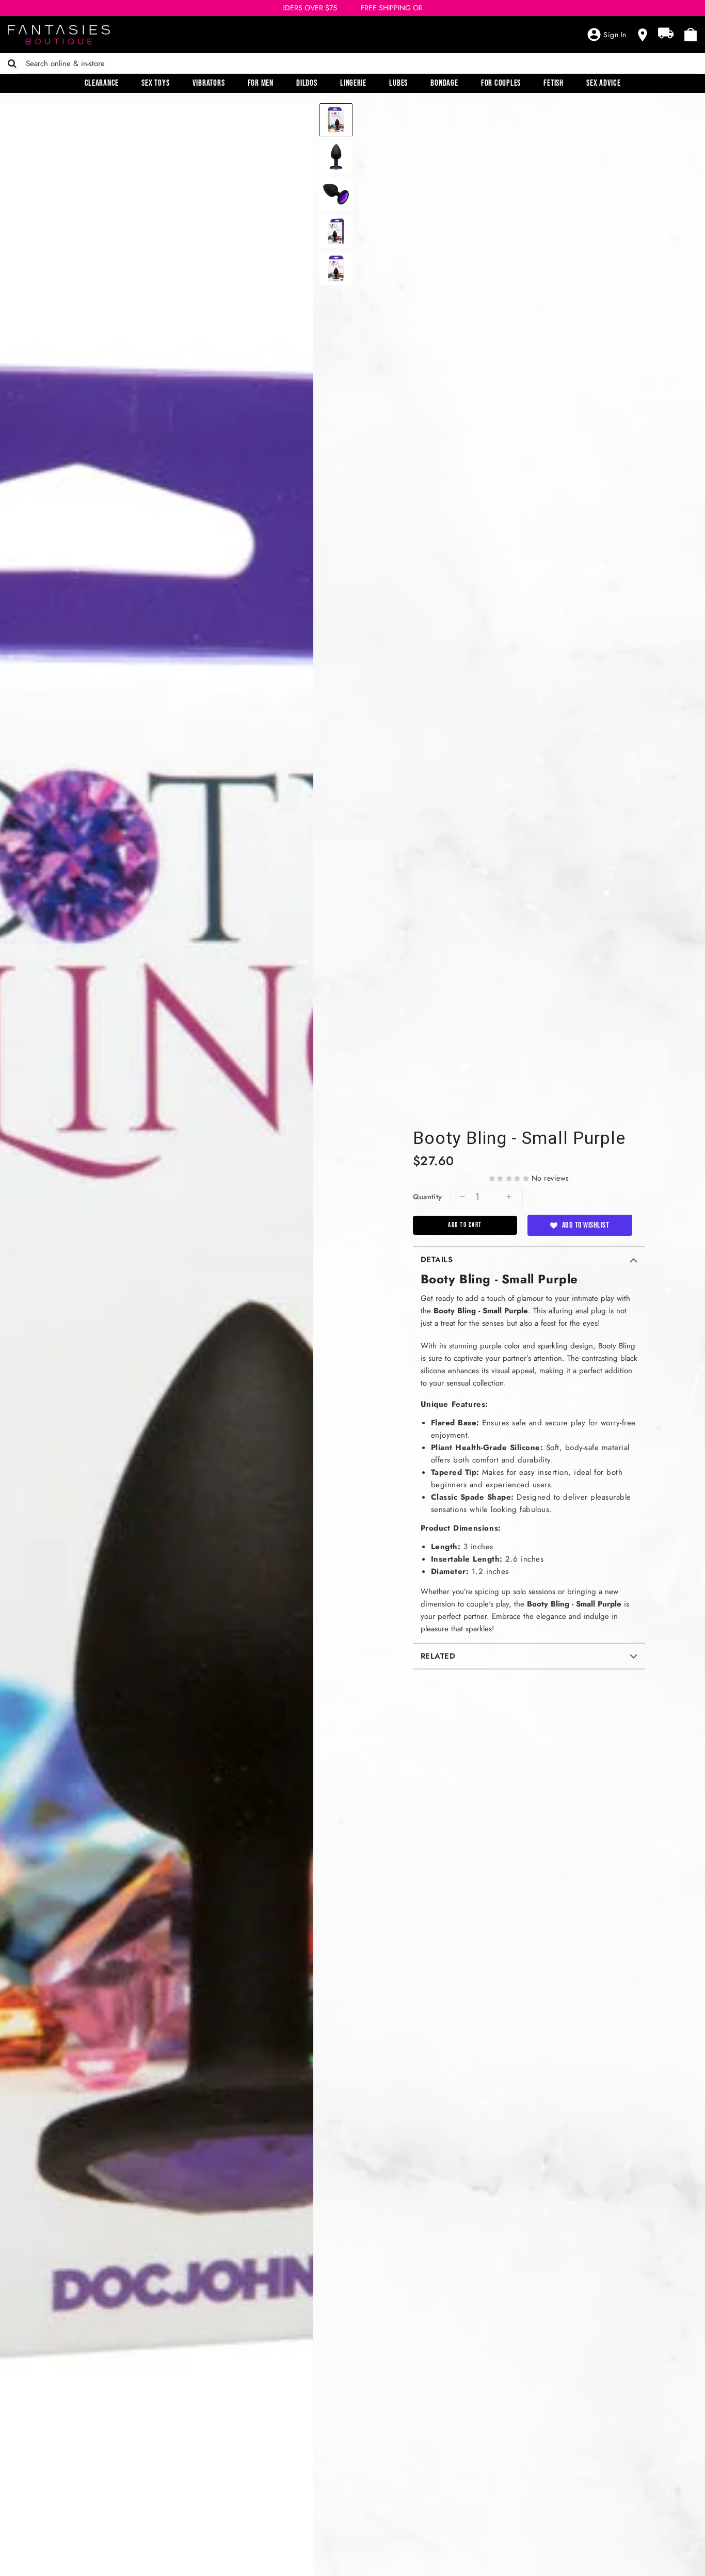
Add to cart (465, 1225)
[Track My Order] (666, 33)
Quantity (428, 1197)
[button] (510, 1178)
